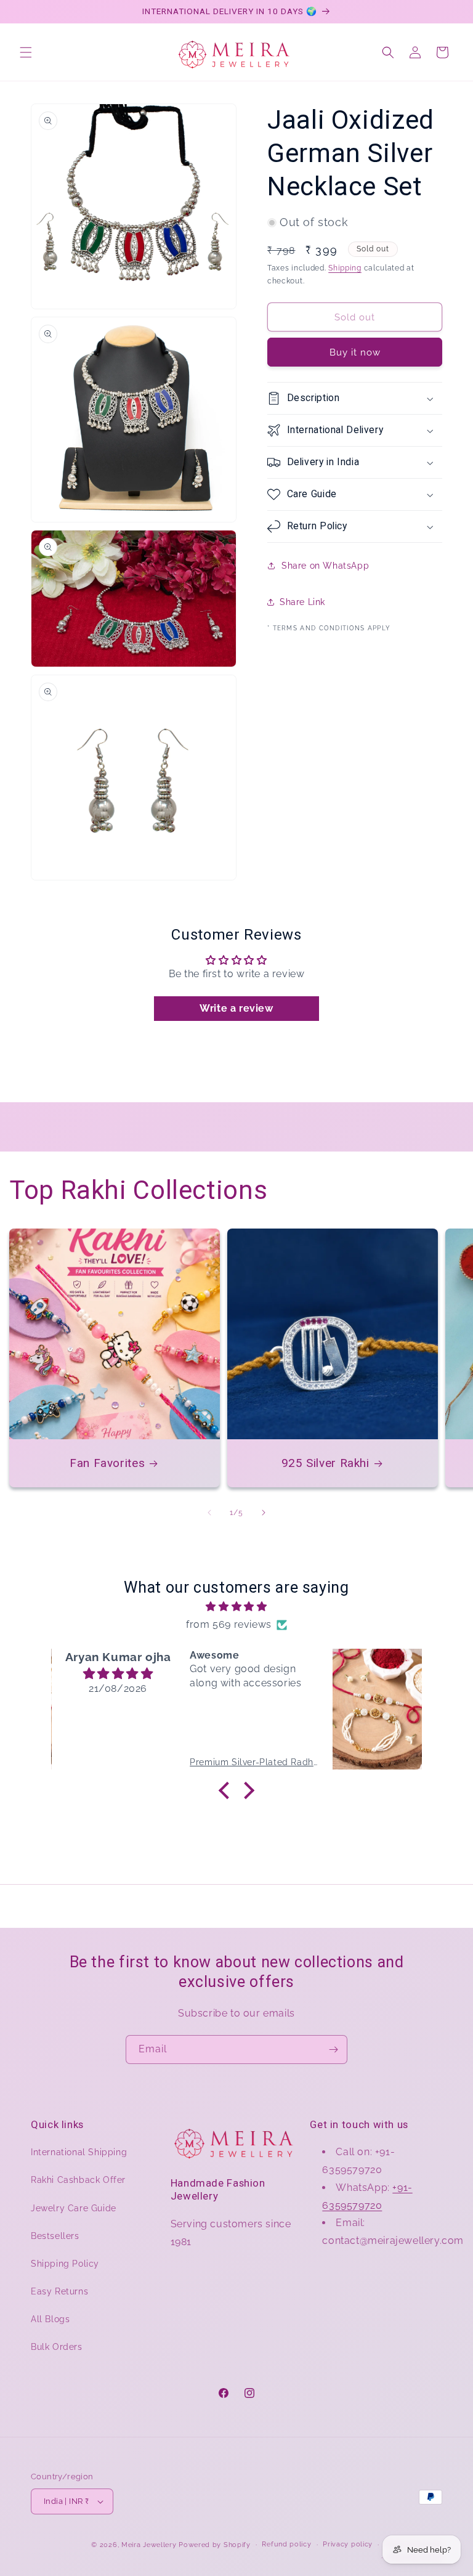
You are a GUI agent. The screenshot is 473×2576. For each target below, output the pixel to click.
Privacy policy (348, 2544)
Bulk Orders (57, 2347)
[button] (26, 52)
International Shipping (79, 2152)
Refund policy (286, 2544)
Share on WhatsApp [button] (325, 566)
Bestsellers (55, 2236)
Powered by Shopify (215, 2545)
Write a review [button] (236, 1008)
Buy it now (355, 352)
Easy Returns (59, 2291)
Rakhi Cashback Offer (78, 2180)
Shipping (345, 268)
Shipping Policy (65, 2264)
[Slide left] (209, 1513)
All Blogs (50, 2319)
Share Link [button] (302, 602)
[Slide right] (264, 1513)
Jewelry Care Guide (74, 2208)
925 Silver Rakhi (325, 1463)
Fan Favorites (107, 1463)
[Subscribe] (333, 2050)
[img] (236, 1607)
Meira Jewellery (149, 2545)
